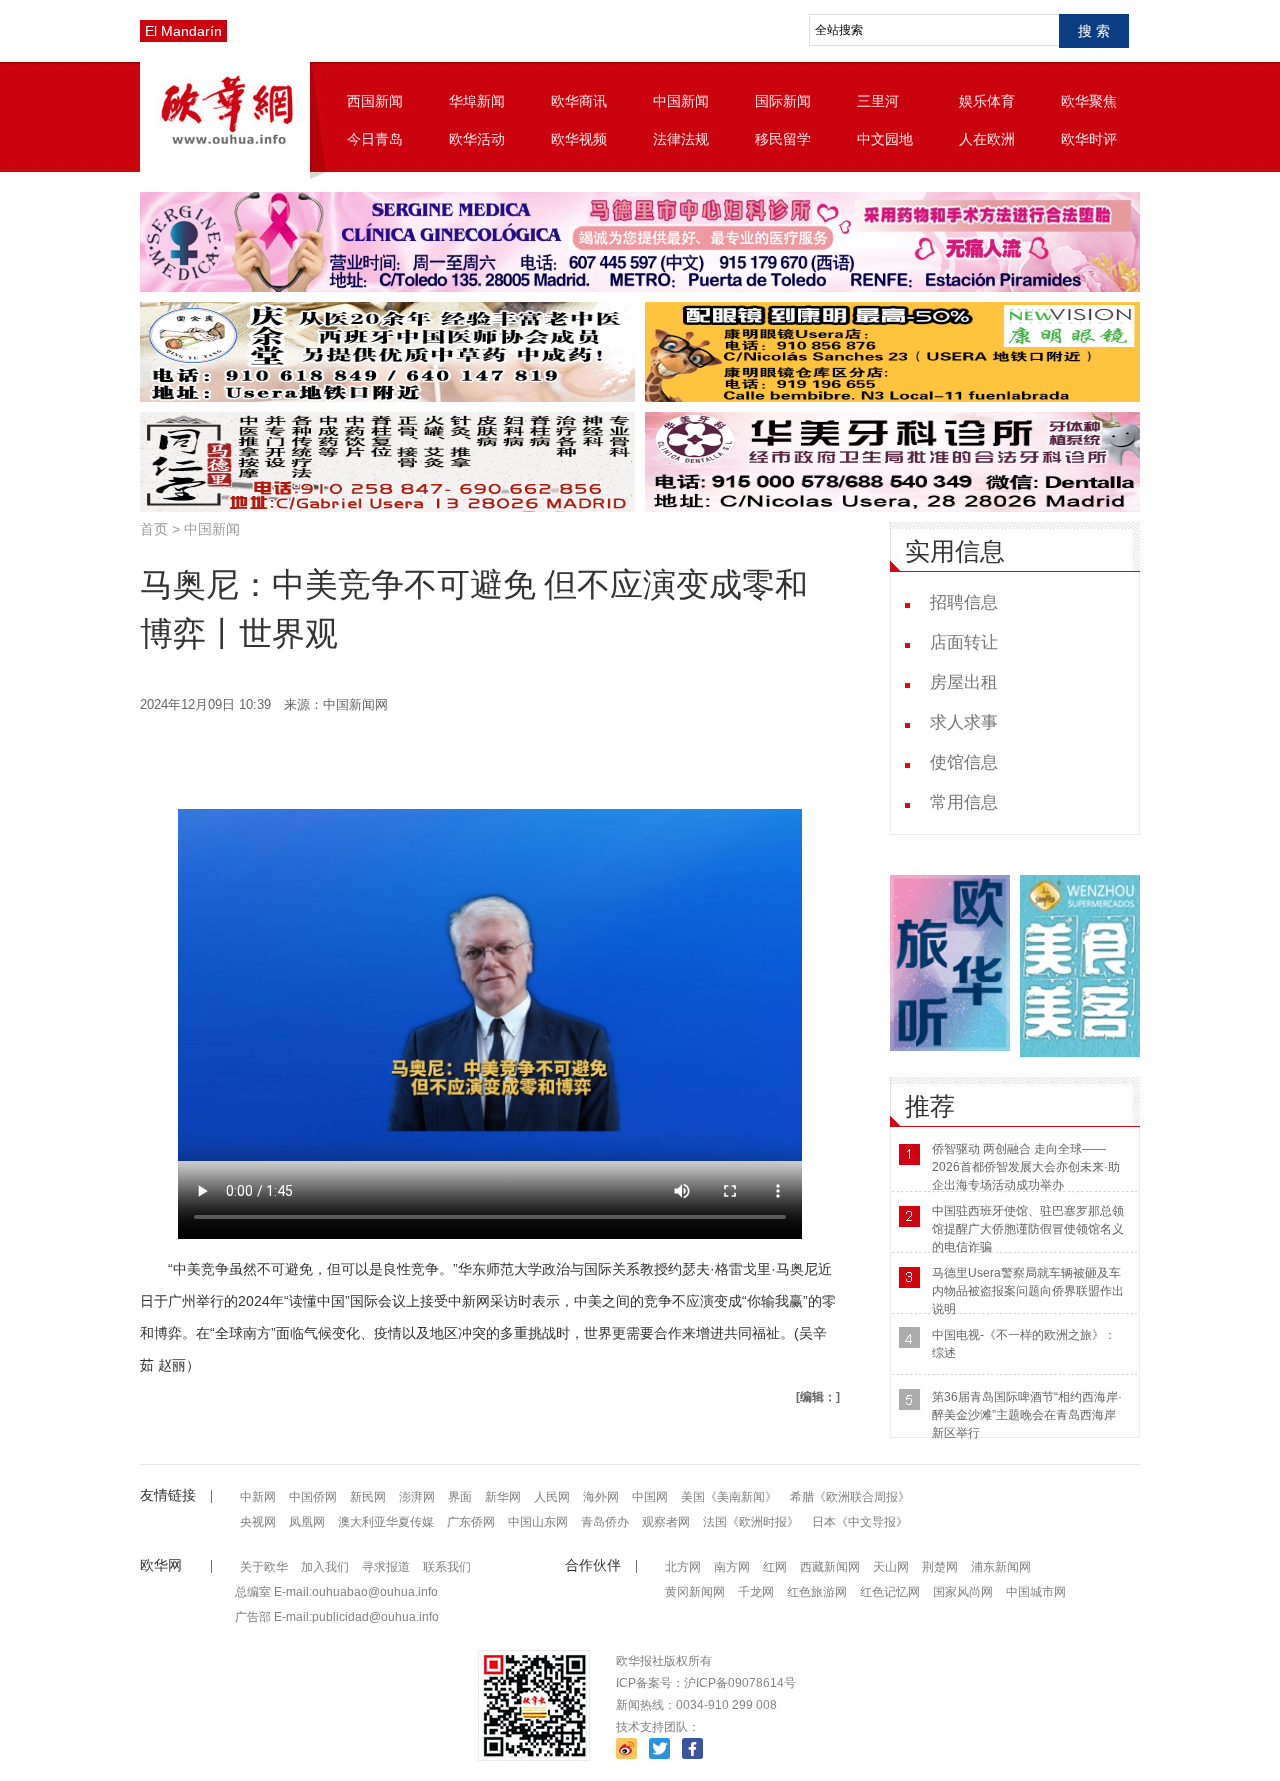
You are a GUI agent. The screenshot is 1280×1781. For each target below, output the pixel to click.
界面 (460, 1497)
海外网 (601, 1497)
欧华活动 (477, 139)
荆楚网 (940, 1567)
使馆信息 (964, 762)
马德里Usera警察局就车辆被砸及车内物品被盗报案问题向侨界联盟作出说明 (1028, 1291)
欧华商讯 (579, 101)
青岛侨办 (605, 1522)
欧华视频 (579, 139)
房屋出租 (964, 682)
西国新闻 (375, 101)
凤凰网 (307, 1522)
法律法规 (681, 139)
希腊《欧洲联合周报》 (850, 1497)
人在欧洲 (987, 139)
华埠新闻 (477, 101)
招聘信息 (964, 602)
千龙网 (756, 1592)
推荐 (930, 1106)
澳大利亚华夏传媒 (386, 1522)
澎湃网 (417, 1497)
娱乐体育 (987, 101)
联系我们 (447, 1567)
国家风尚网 (963, 1592)
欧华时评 (1089, 139)
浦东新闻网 (1001, 1567)
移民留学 (783, 139)
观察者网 (666, 1522)
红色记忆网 (890, 1592)
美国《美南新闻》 (729, 1497)
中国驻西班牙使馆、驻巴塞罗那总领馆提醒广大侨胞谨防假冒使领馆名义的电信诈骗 (1028, 1229)
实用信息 (955, 551)
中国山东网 (538, 1522)
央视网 (258, 1522)
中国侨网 (313, 1497)
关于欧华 (264, 1567)
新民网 (368, 1497)
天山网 (891, 1567)
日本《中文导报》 (860, 1522)
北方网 (683, 1567)
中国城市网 (1036, 1592)
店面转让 (964, 642)
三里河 (878, 101)
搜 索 (1094, 31)
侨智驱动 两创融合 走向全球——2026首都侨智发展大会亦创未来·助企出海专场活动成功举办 (1026, 1167)
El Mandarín (183, 31)
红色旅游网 (817, 1592)
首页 (154, 529)
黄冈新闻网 (695, 1592)
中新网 (258, 1497)
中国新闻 (681, 101)
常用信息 (964, 802)
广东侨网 (471, 1522)
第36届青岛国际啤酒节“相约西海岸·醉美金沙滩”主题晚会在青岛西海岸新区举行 (1027, 1415)
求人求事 (964, 722)
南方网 (732, 1567)
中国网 (650, 1497)
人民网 (552, 1497)
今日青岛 (375, 139)
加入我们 (325, 1567)
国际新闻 (783, 101)
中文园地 (885, 139)
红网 (775, 1567)
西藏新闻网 (830, 1567)
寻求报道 (386, 1567)
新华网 (503, 1497)
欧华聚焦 (1089, 101)
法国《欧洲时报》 (751, 1522)
